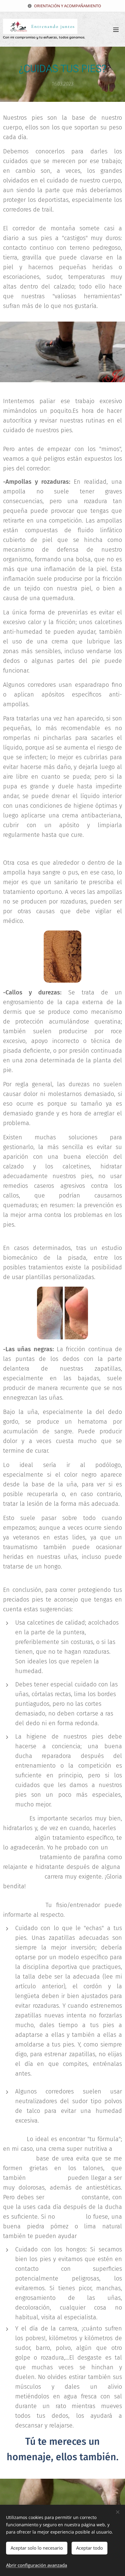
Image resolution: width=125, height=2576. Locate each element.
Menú (116, 29)
